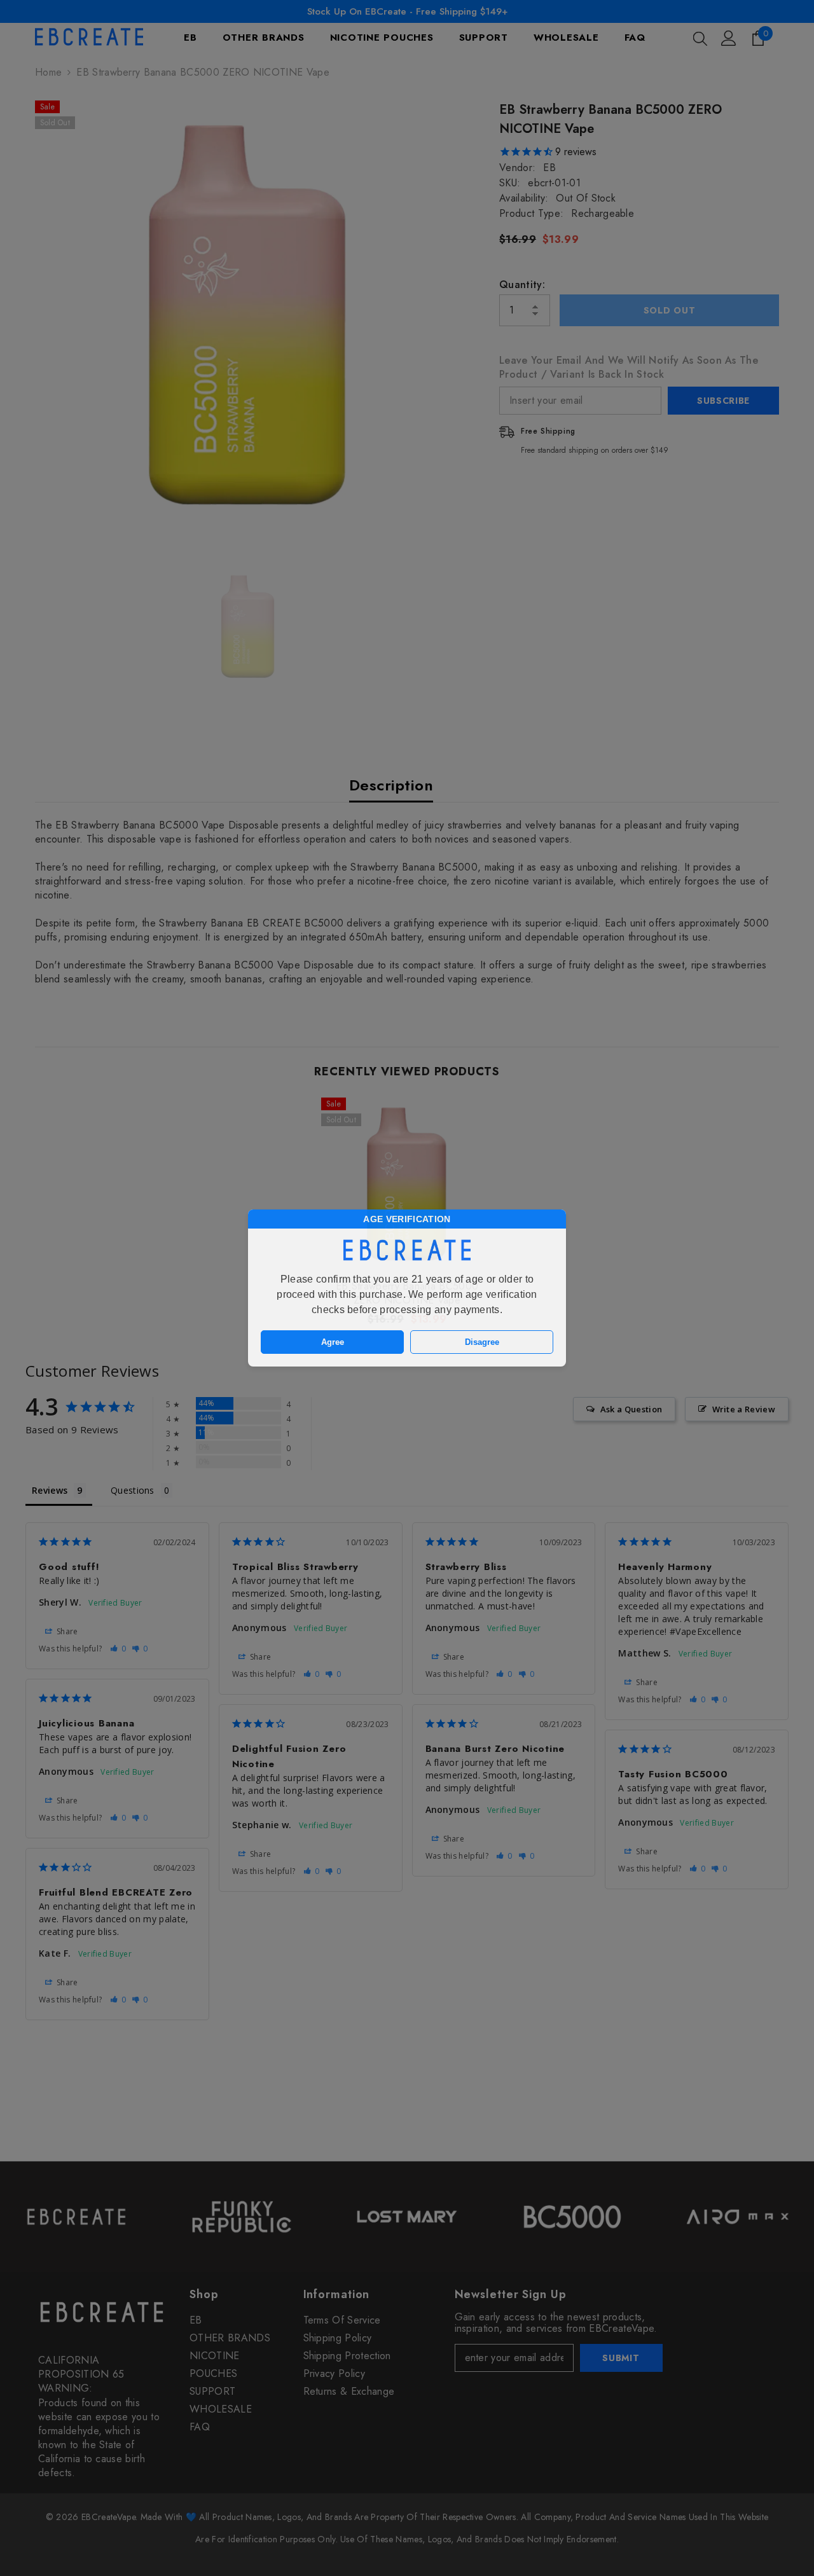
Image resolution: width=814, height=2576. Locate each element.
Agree (333, 1342)
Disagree (482, 1342)
